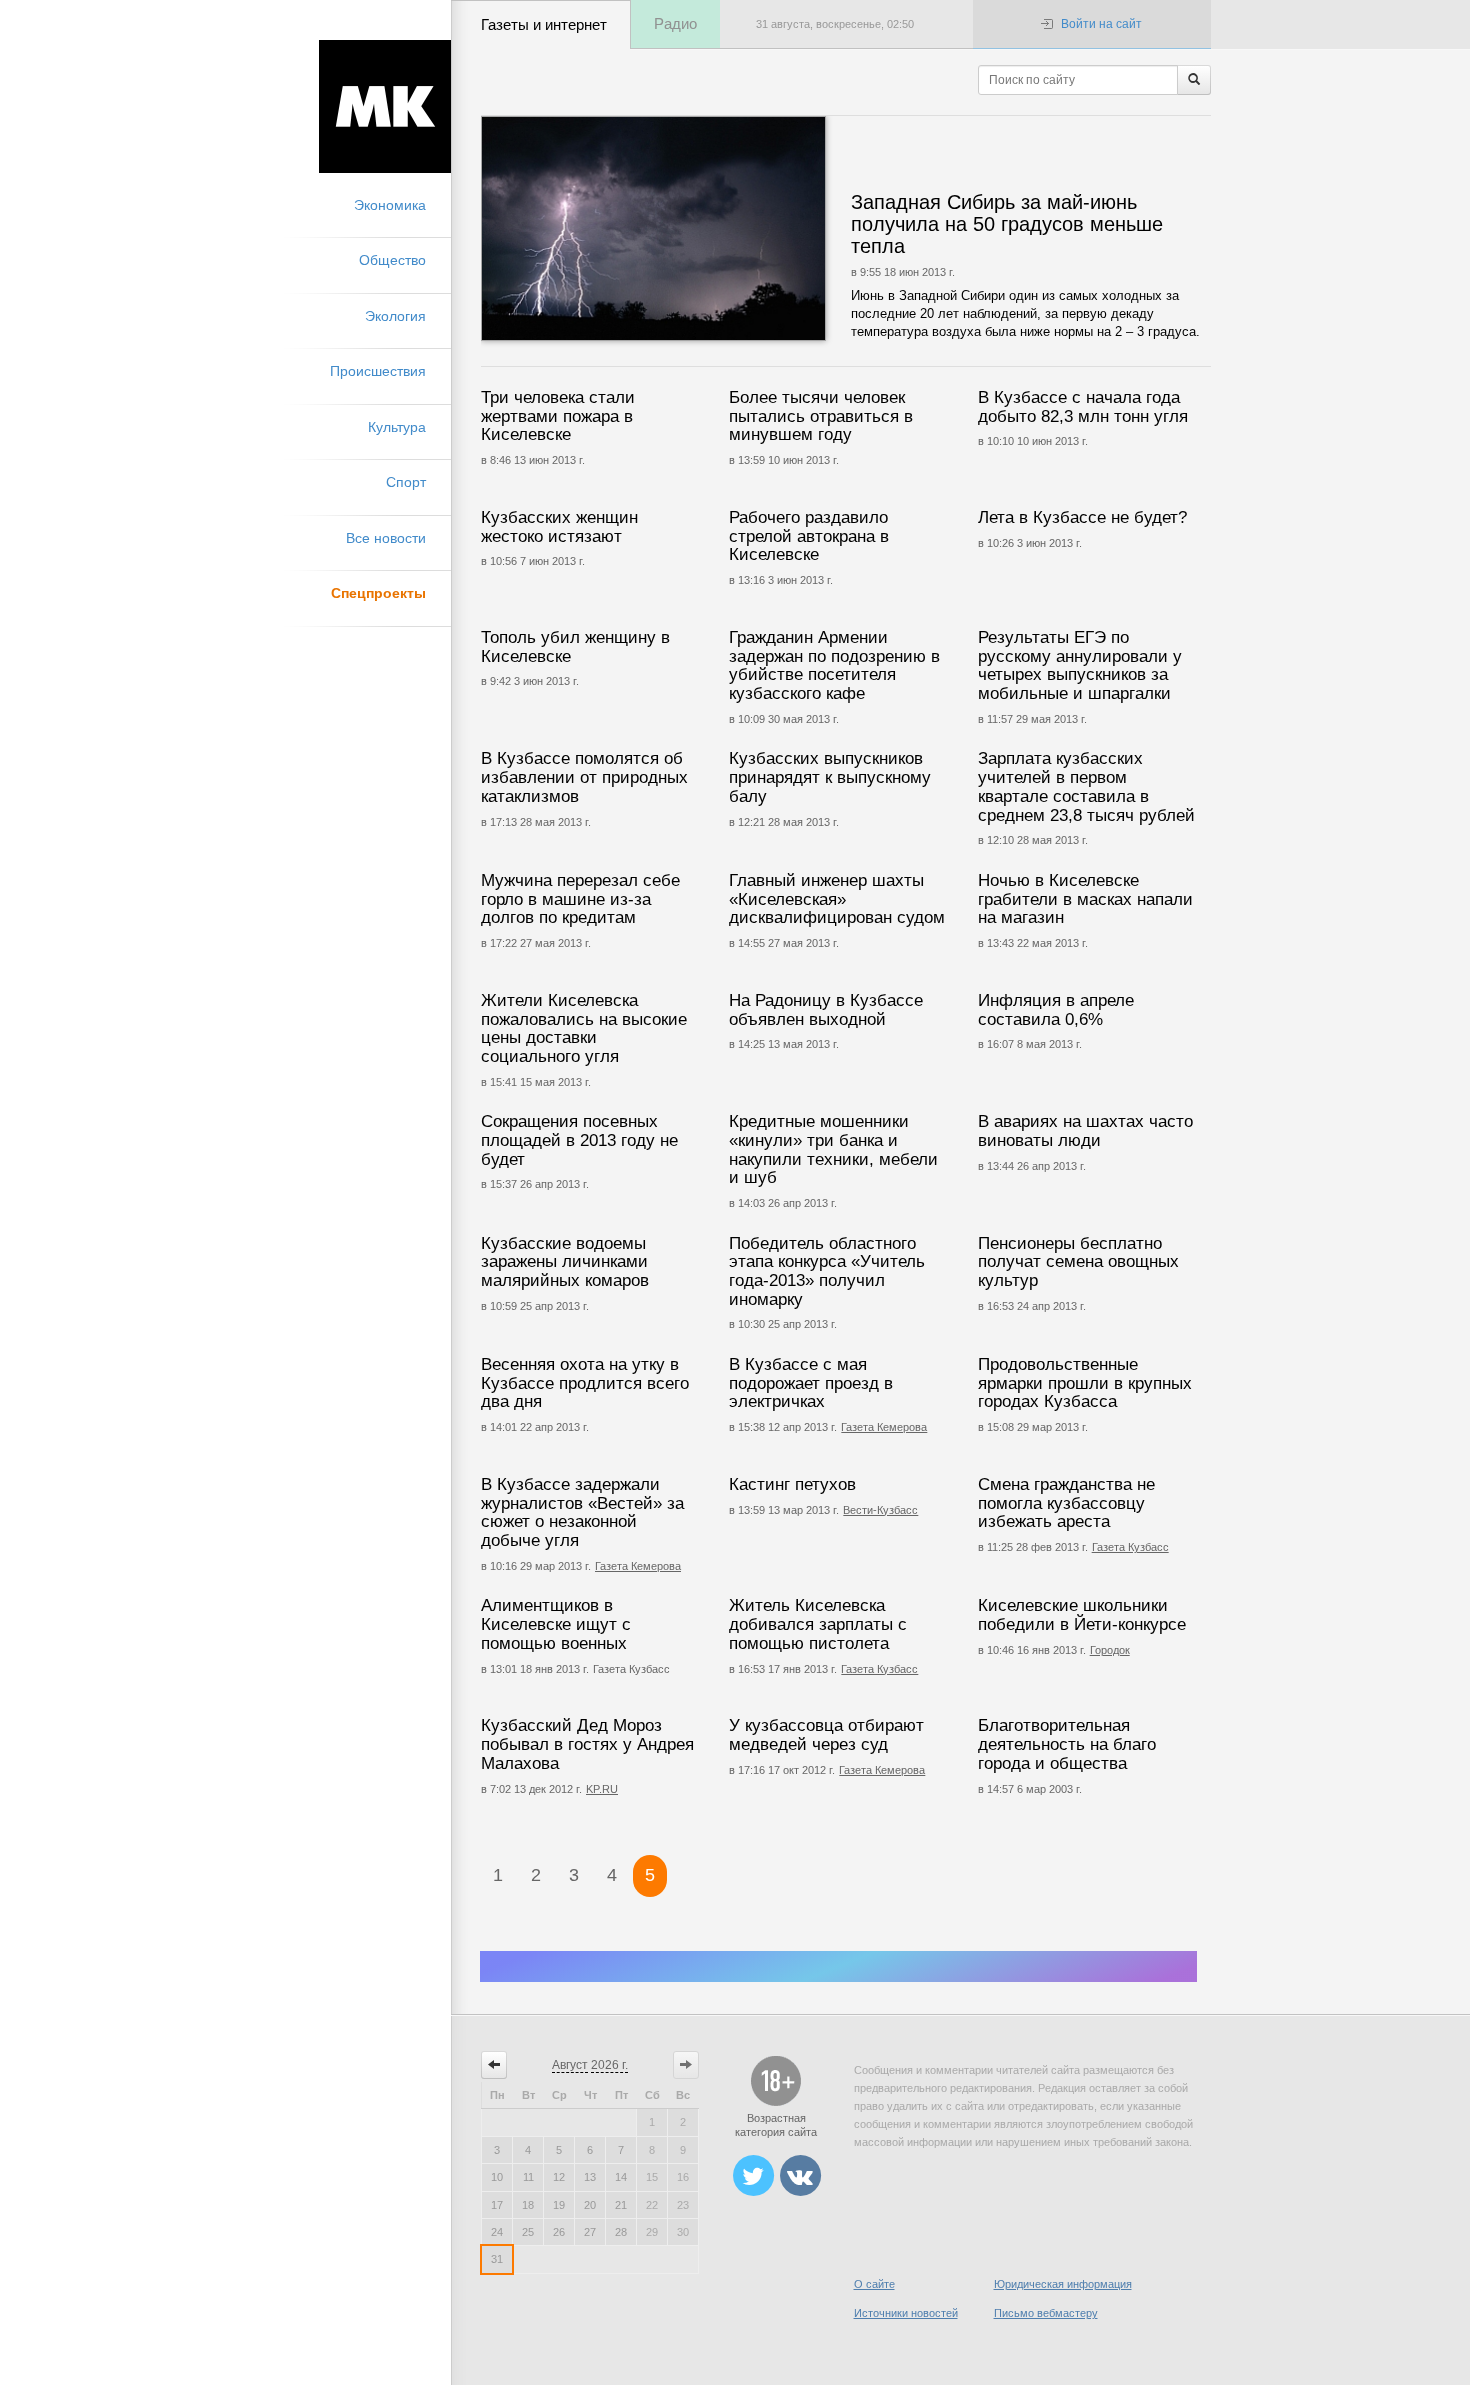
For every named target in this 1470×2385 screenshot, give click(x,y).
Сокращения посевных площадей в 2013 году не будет (579, 1140)
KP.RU (602, 1789)
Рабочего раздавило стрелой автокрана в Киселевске (809, 536)
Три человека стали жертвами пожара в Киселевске (558, 416)
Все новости (386, 538)
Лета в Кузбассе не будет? (1082, 517)
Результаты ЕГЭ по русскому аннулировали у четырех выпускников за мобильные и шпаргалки (1080, 665)
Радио (675, 23)
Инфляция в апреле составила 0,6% (1056, 1010)
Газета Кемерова (884, 1427)
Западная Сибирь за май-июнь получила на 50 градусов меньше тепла (1007, 224)
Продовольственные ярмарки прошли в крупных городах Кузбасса (1085, 1383)
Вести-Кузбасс (880, 1510)
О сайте (874, 2284)
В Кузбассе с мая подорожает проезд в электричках (811, 1383)
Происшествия (378, 371)
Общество (392, 260)
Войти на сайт (1101, 24)
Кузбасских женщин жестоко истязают (559, 527)
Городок (1110, 1650)
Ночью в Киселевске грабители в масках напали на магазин (1085, 899)
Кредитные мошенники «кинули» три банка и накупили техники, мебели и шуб (833, 1149)
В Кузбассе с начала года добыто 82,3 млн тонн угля (1083, 407)
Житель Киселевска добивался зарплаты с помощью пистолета (818, 1624)
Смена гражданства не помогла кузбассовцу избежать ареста (1066, 1503)
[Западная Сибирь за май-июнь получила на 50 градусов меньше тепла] (713, 228)
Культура (397, 427)
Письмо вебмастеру (1046, 2313)
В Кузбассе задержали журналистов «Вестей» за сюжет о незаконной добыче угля (582, 1512)
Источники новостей (906, 2313)
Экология (395, 316)
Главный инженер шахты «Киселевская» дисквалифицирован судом (837, 899)
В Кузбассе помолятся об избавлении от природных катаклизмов (584, 777)
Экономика (390, 205)
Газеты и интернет (544, 24)
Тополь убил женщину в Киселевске (575, 647)
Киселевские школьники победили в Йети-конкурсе (1082, 1615)
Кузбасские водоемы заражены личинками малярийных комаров (565, 1262)
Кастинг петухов (792, 1484)
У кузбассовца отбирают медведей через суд (826, 1735)
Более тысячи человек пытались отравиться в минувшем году (821, 416)
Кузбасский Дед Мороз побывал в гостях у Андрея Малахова (587, 1744)
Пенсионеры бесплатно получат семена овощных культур (1078, 1262)
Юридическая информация (1063, 2284)
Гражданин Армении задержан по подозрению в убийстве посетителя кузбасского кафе (834, 665)
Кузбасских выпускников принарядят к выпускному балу (830, 777)
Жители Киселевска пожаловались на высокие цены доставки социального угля (584, 1028)
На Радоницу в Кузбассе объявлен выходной (826, 1010)
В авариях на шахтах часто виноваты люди (1085, 1131)
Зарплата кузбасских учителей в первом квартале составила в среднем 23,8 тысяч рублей (1086, 786)
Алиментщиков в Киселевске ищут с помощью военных (556, 1624)
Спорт (406, 482)
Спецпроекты (378, 593)
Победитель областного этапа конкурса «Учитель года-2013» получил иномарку (827, 1271)
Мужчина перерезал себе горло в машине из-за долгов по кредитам (580, 899)
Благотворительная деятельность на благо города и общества (1067, 1744)
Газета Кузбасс (1130, 1547)
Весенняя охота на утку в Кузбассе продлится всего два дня (585, 1383)
